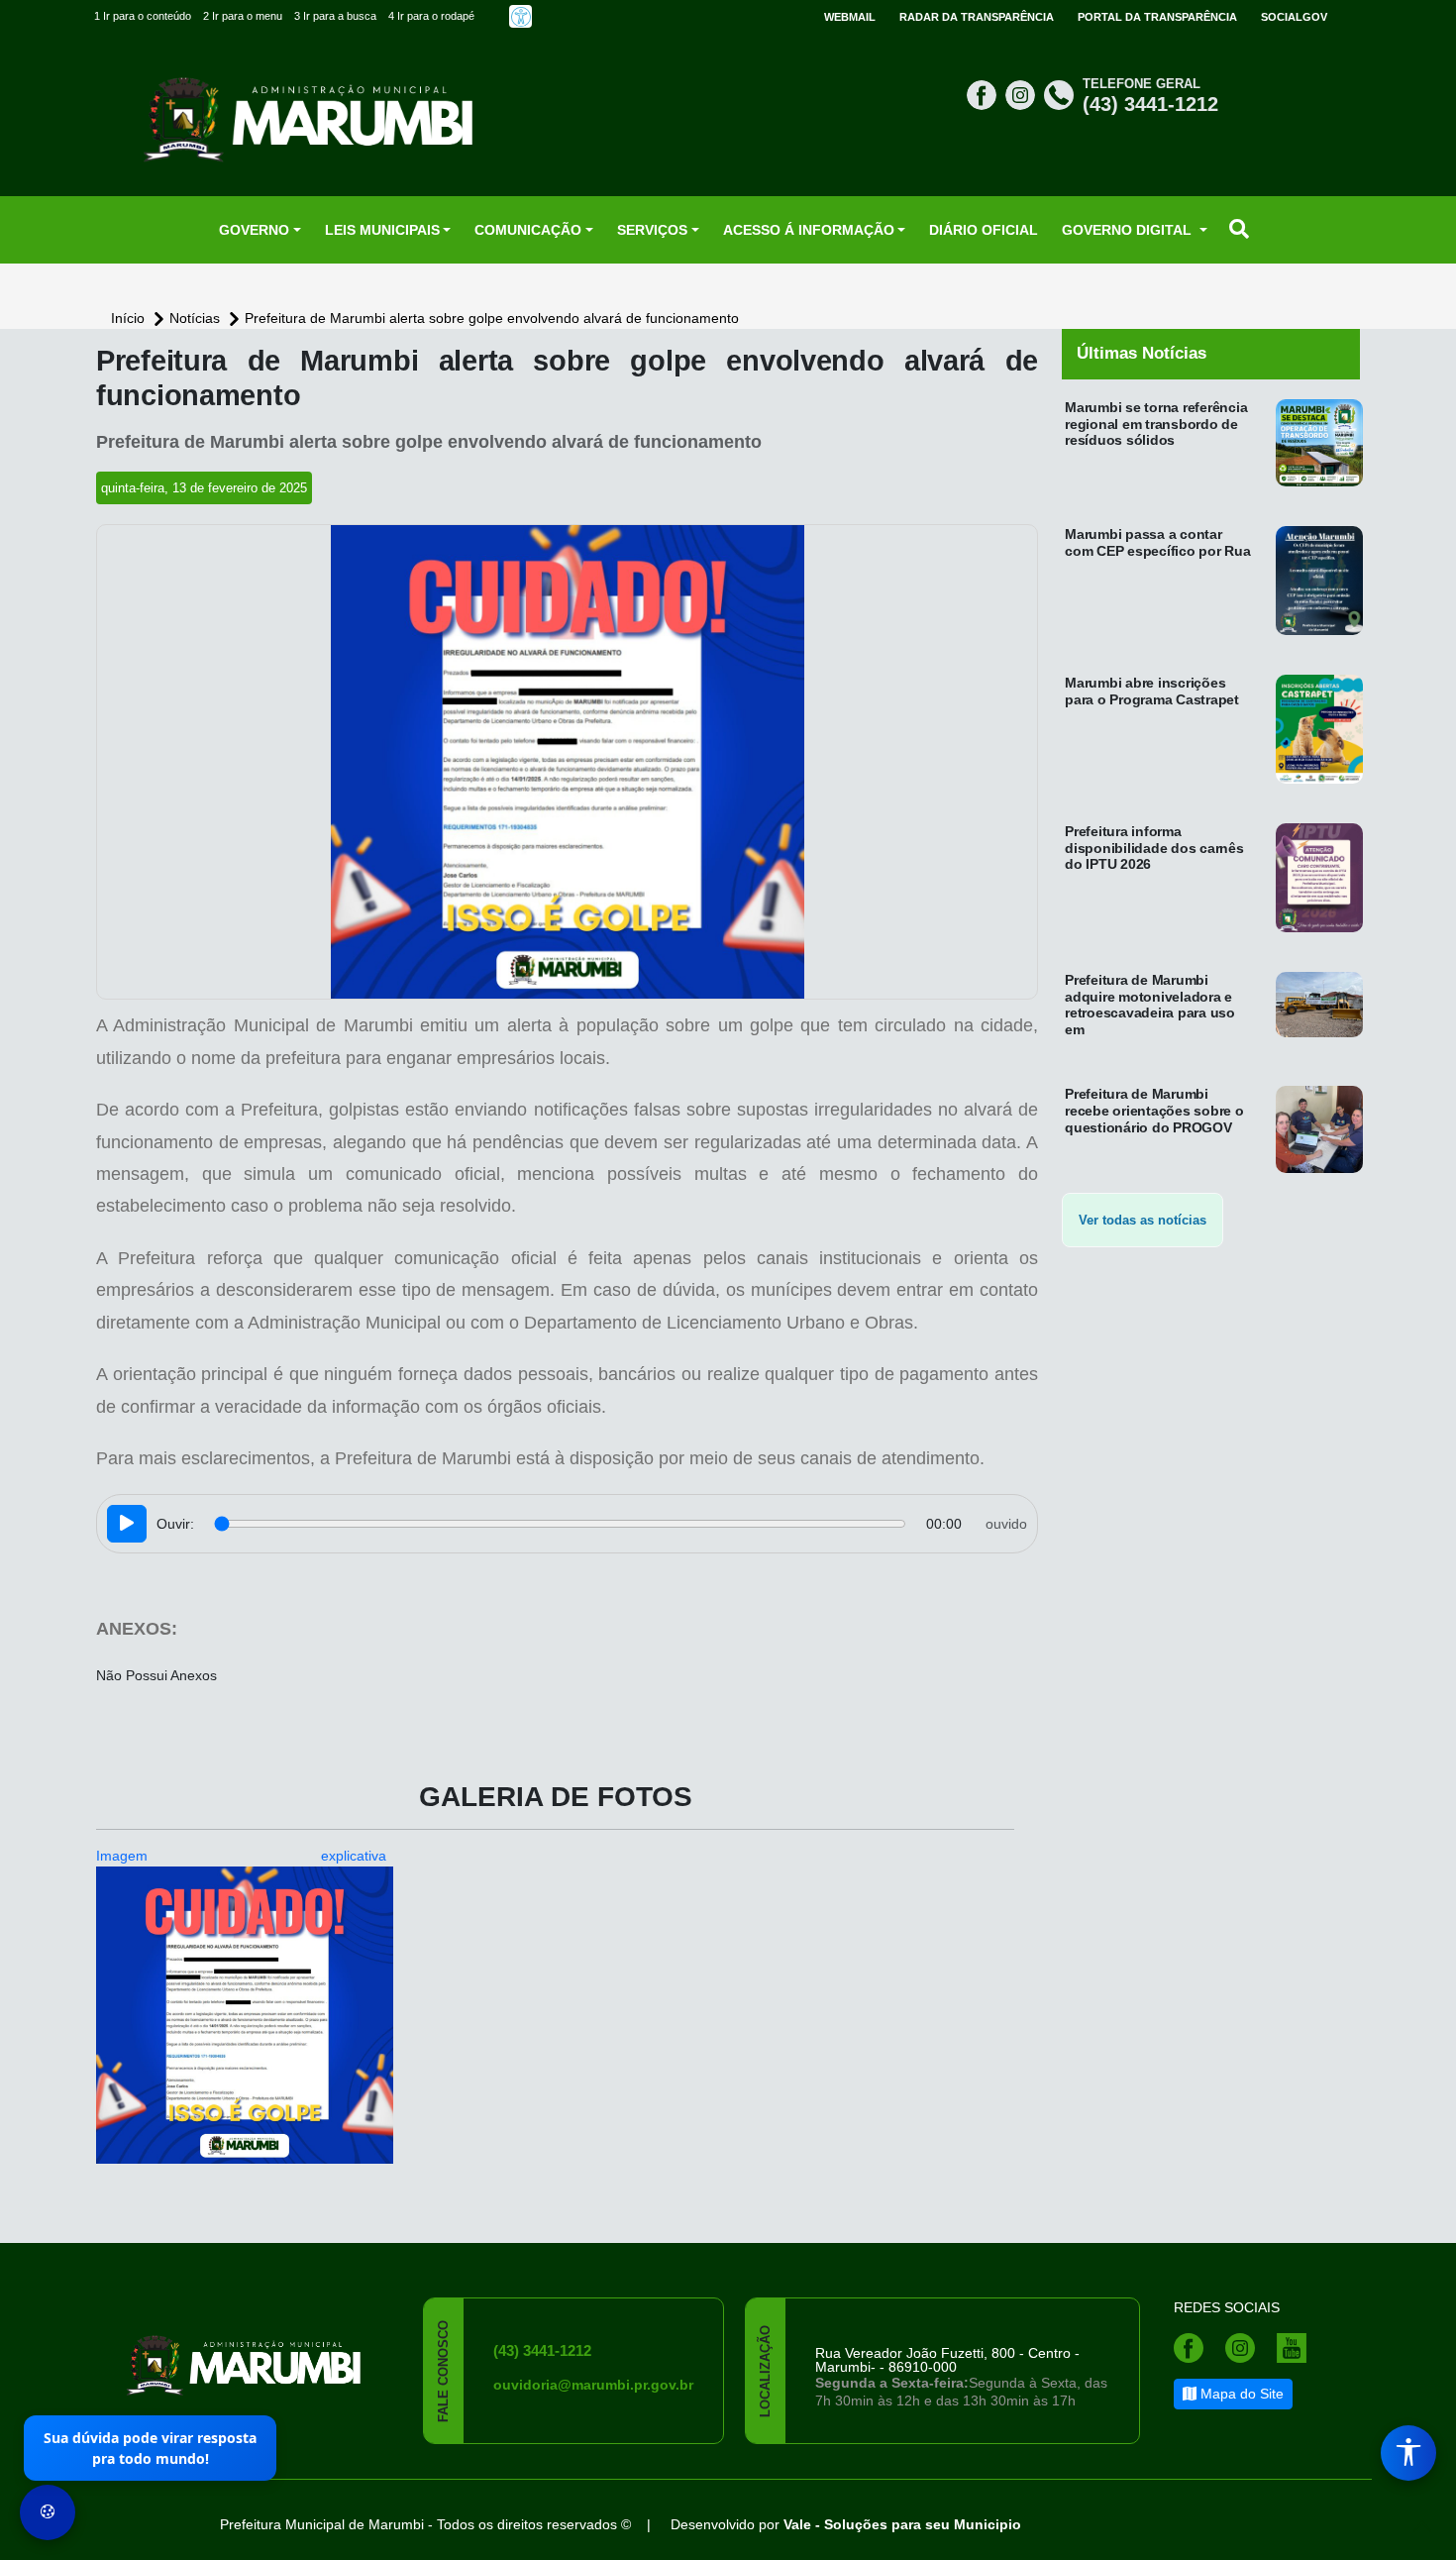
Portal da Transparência (1157, 17)
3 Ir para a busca (335, 16)
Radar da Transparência (977, 17)
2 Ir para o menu (243, 16)
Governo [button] (254, 230)
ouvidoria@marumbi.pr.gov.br (593, 2385)
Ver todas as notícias (1143, 1220)
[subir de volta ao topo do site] (1422, 2526)
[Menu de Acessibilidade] (1408, 2453)
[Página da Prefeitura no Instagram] (1023, 94)
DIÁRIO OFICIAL (984, 230)
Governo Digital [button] (1129, 230)
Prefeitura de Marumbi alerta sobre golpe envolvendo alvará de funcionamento (492, 318)
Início (130, 318)
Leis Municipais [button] (382, 230)
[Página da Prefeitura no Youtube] (1297, 2347)
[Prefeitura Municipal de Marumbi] (245, 2353)
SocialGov (1294, 17)
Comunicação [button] (528, 230)
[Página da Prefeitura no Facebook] (984, 94)
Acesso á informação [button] (809, 230)
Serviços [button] (652, 230)
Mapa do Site (1240, 2394)
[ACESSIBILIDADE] (520, 16)
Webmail (850, 17)
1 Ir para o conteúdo (143, 16)
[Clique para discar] (1061, 94)
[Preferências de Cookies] (48, 2512)
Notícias (197, 318)
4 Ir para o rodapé (431, 16)
